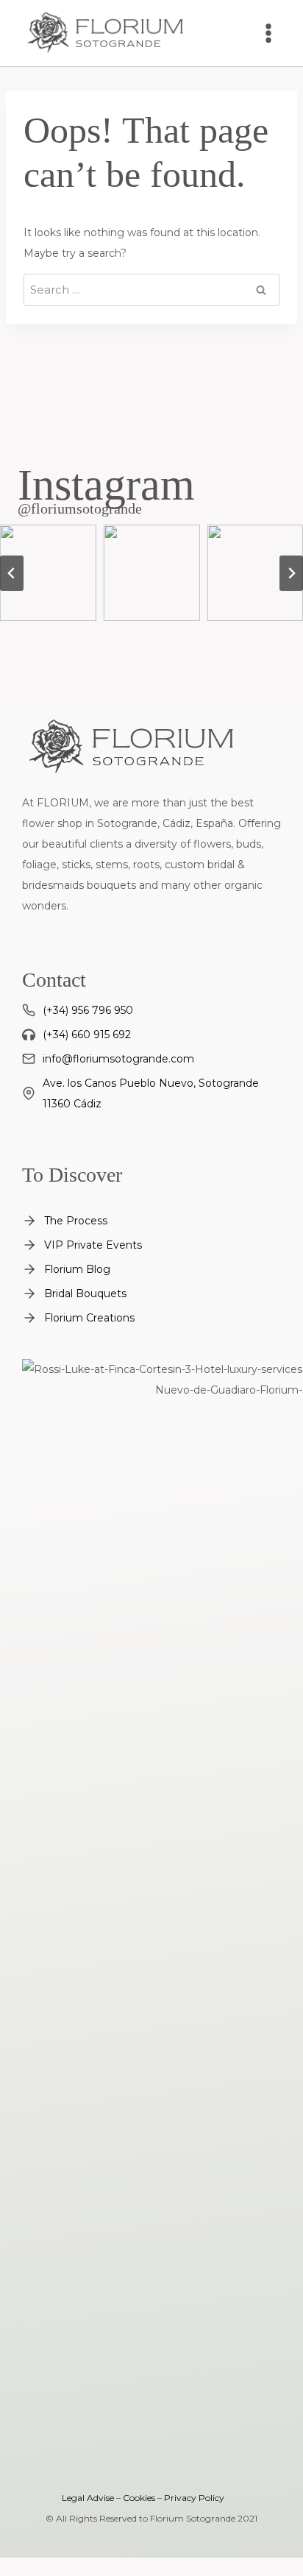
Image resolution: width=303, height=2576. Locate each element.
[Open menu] (268, 33)
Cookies (139, 2498)
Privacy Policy (194, 2498)
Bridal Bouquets (85, 1294)
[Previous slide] (12, 573)
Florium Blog (77, 1269)
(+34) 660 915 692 (87, 1035)
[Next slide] (291, 573)
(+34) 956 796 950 (88, 1010)
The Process (76, 1221)
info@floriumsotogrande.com (118, 1059)
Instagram (106, 485)
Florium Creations (89, 1318)
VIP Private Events (93, 1245)
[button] (48, 573)
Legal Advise (88, 2498)
